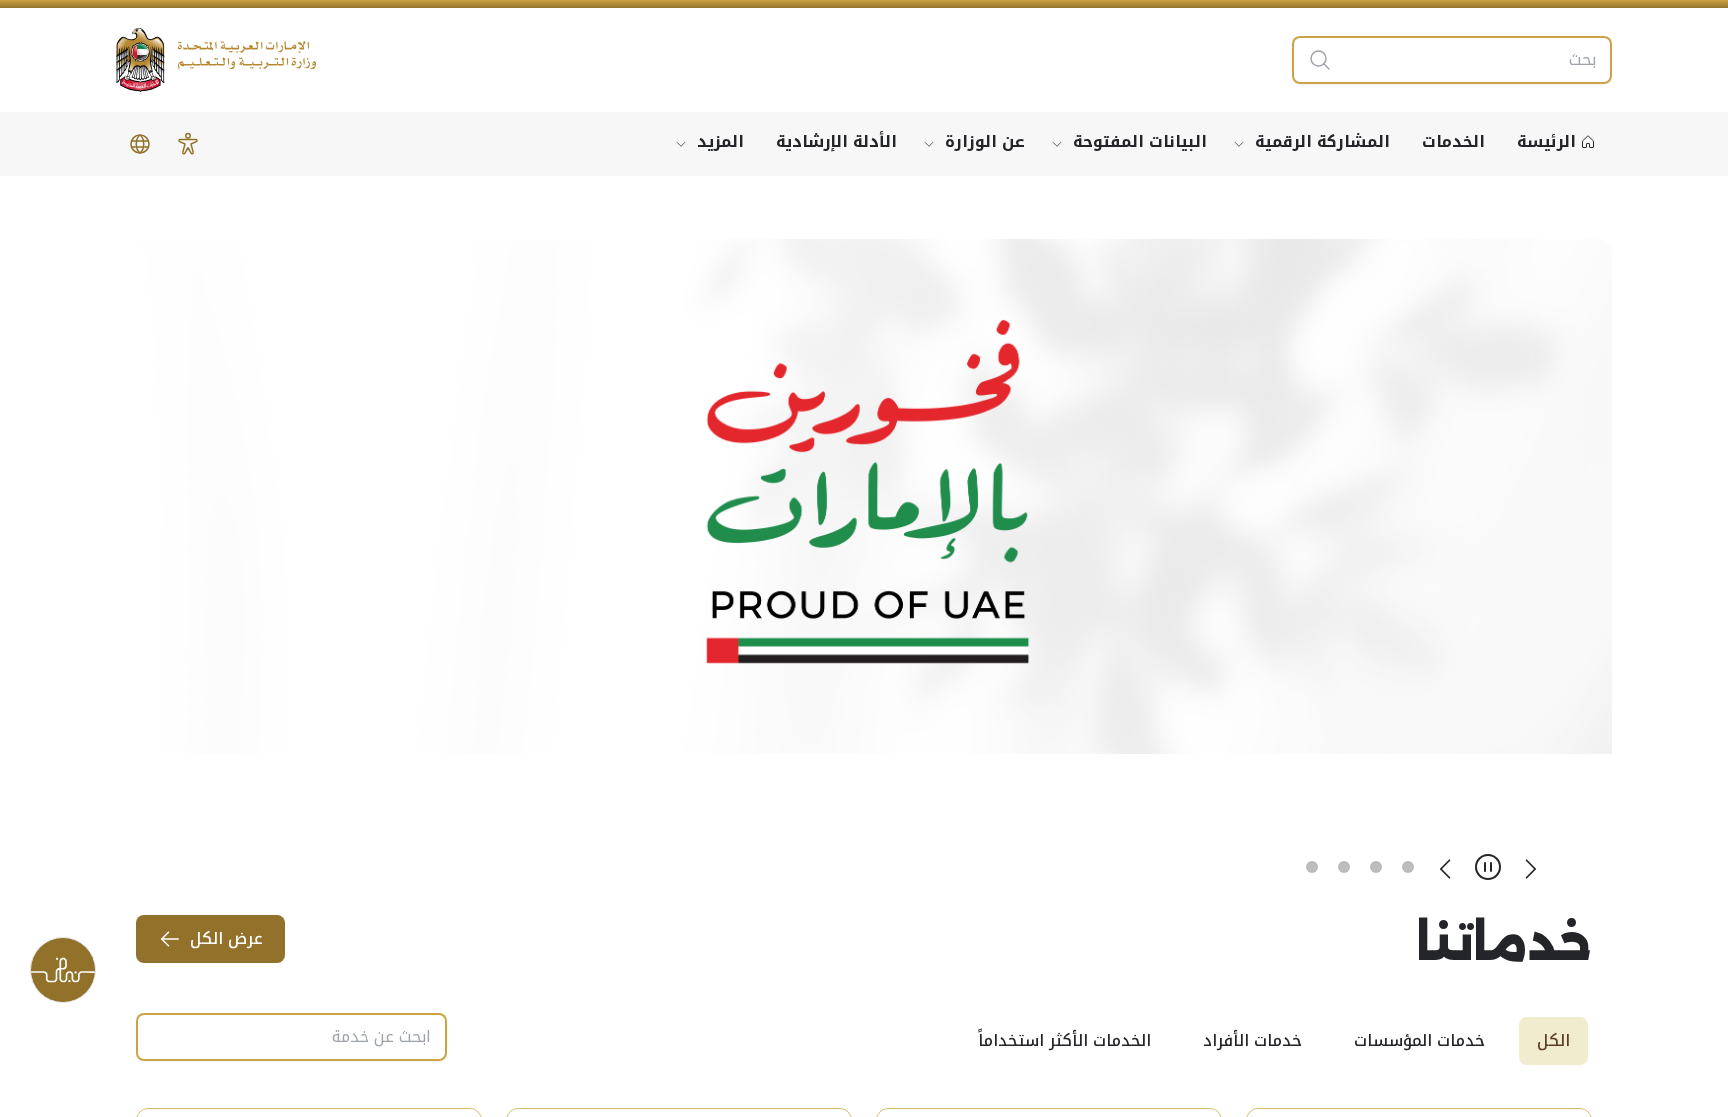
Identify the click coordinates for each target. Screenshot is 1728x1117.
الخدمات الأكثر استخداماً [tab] (1064, 1040)
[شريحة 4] (1312, 867)
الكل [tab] (1553, 1040)
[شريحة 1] (1408, 867)
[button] (188, 144)
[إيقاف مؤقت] (1488, 867)
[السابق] (1530, 867)
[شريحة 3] (1344, 867)
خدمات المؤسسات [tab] (1419, 1040)
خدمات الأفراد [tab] (1252, 1040)
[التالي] (1446, 867)
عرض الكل (226, 938)
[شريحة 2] (1376, 867)
